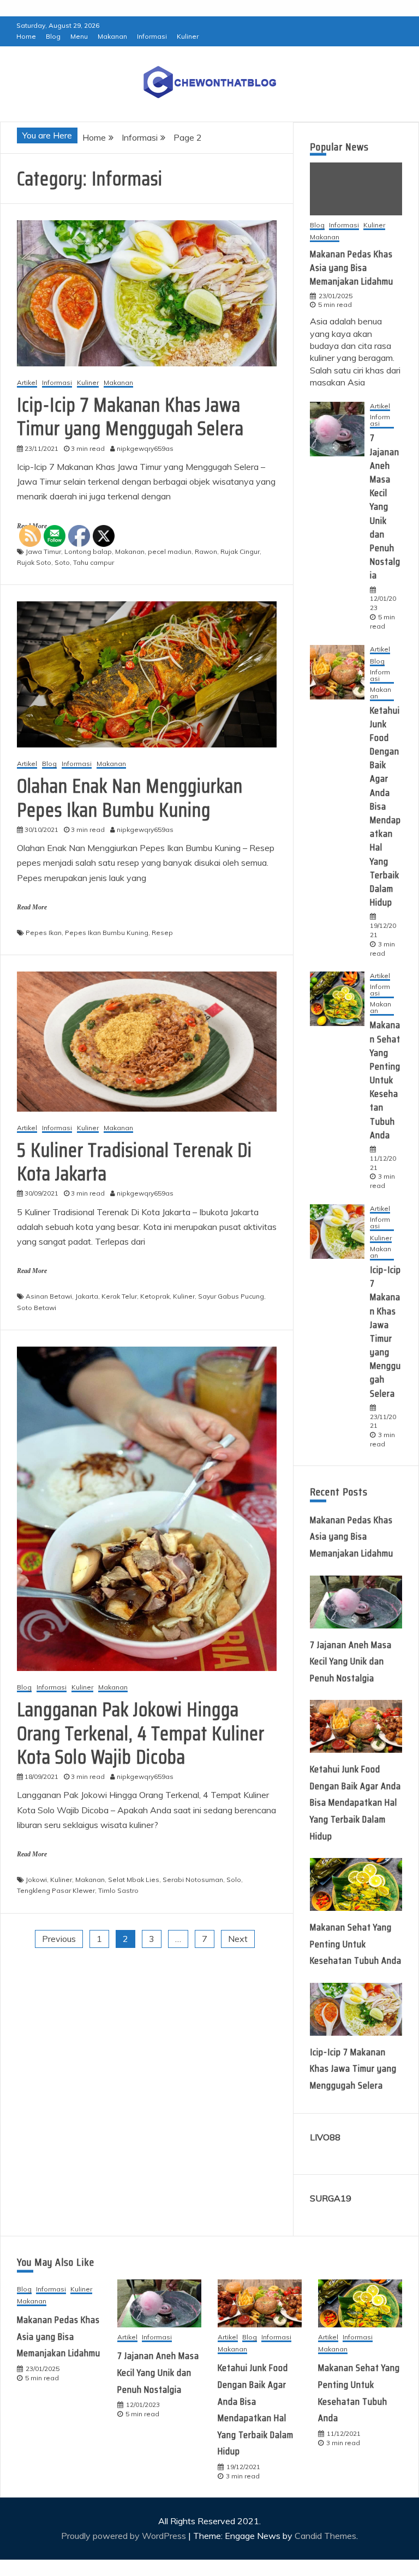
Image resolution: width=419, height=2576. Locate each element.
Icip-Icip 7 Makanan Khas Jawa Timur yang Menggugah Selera (130, 417)
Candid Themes (325, 2536)
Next (238, 1939)
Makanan (112, 36)
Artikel (27, 383)
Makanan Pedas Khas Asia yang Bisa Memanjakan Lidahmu (352, 268)
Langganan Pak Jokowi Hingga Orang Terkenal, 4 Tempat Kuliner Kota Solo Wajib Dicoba (141, 1733)
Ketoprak (155, 1296)
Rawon (206, 551)
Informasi (152, 36)
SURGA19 (331, 2198)
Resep (162, 933)
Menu (79, 36)
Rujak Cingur (240, 551)
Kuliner (188, 36)
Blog (53, 36)
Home (26, 36)
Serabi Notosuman (193, 1880)
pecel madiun (170, 551)
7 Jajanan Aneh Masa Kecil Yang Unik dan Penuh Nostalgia (385, 506)
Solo (234, 1880)
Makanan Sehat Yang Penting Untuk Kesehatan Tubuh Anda (385, 1080)
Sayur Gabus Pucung (231, 1296)
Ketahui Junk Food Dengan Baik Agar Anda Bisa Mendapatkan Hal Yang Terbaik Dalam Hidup (385, 807)
